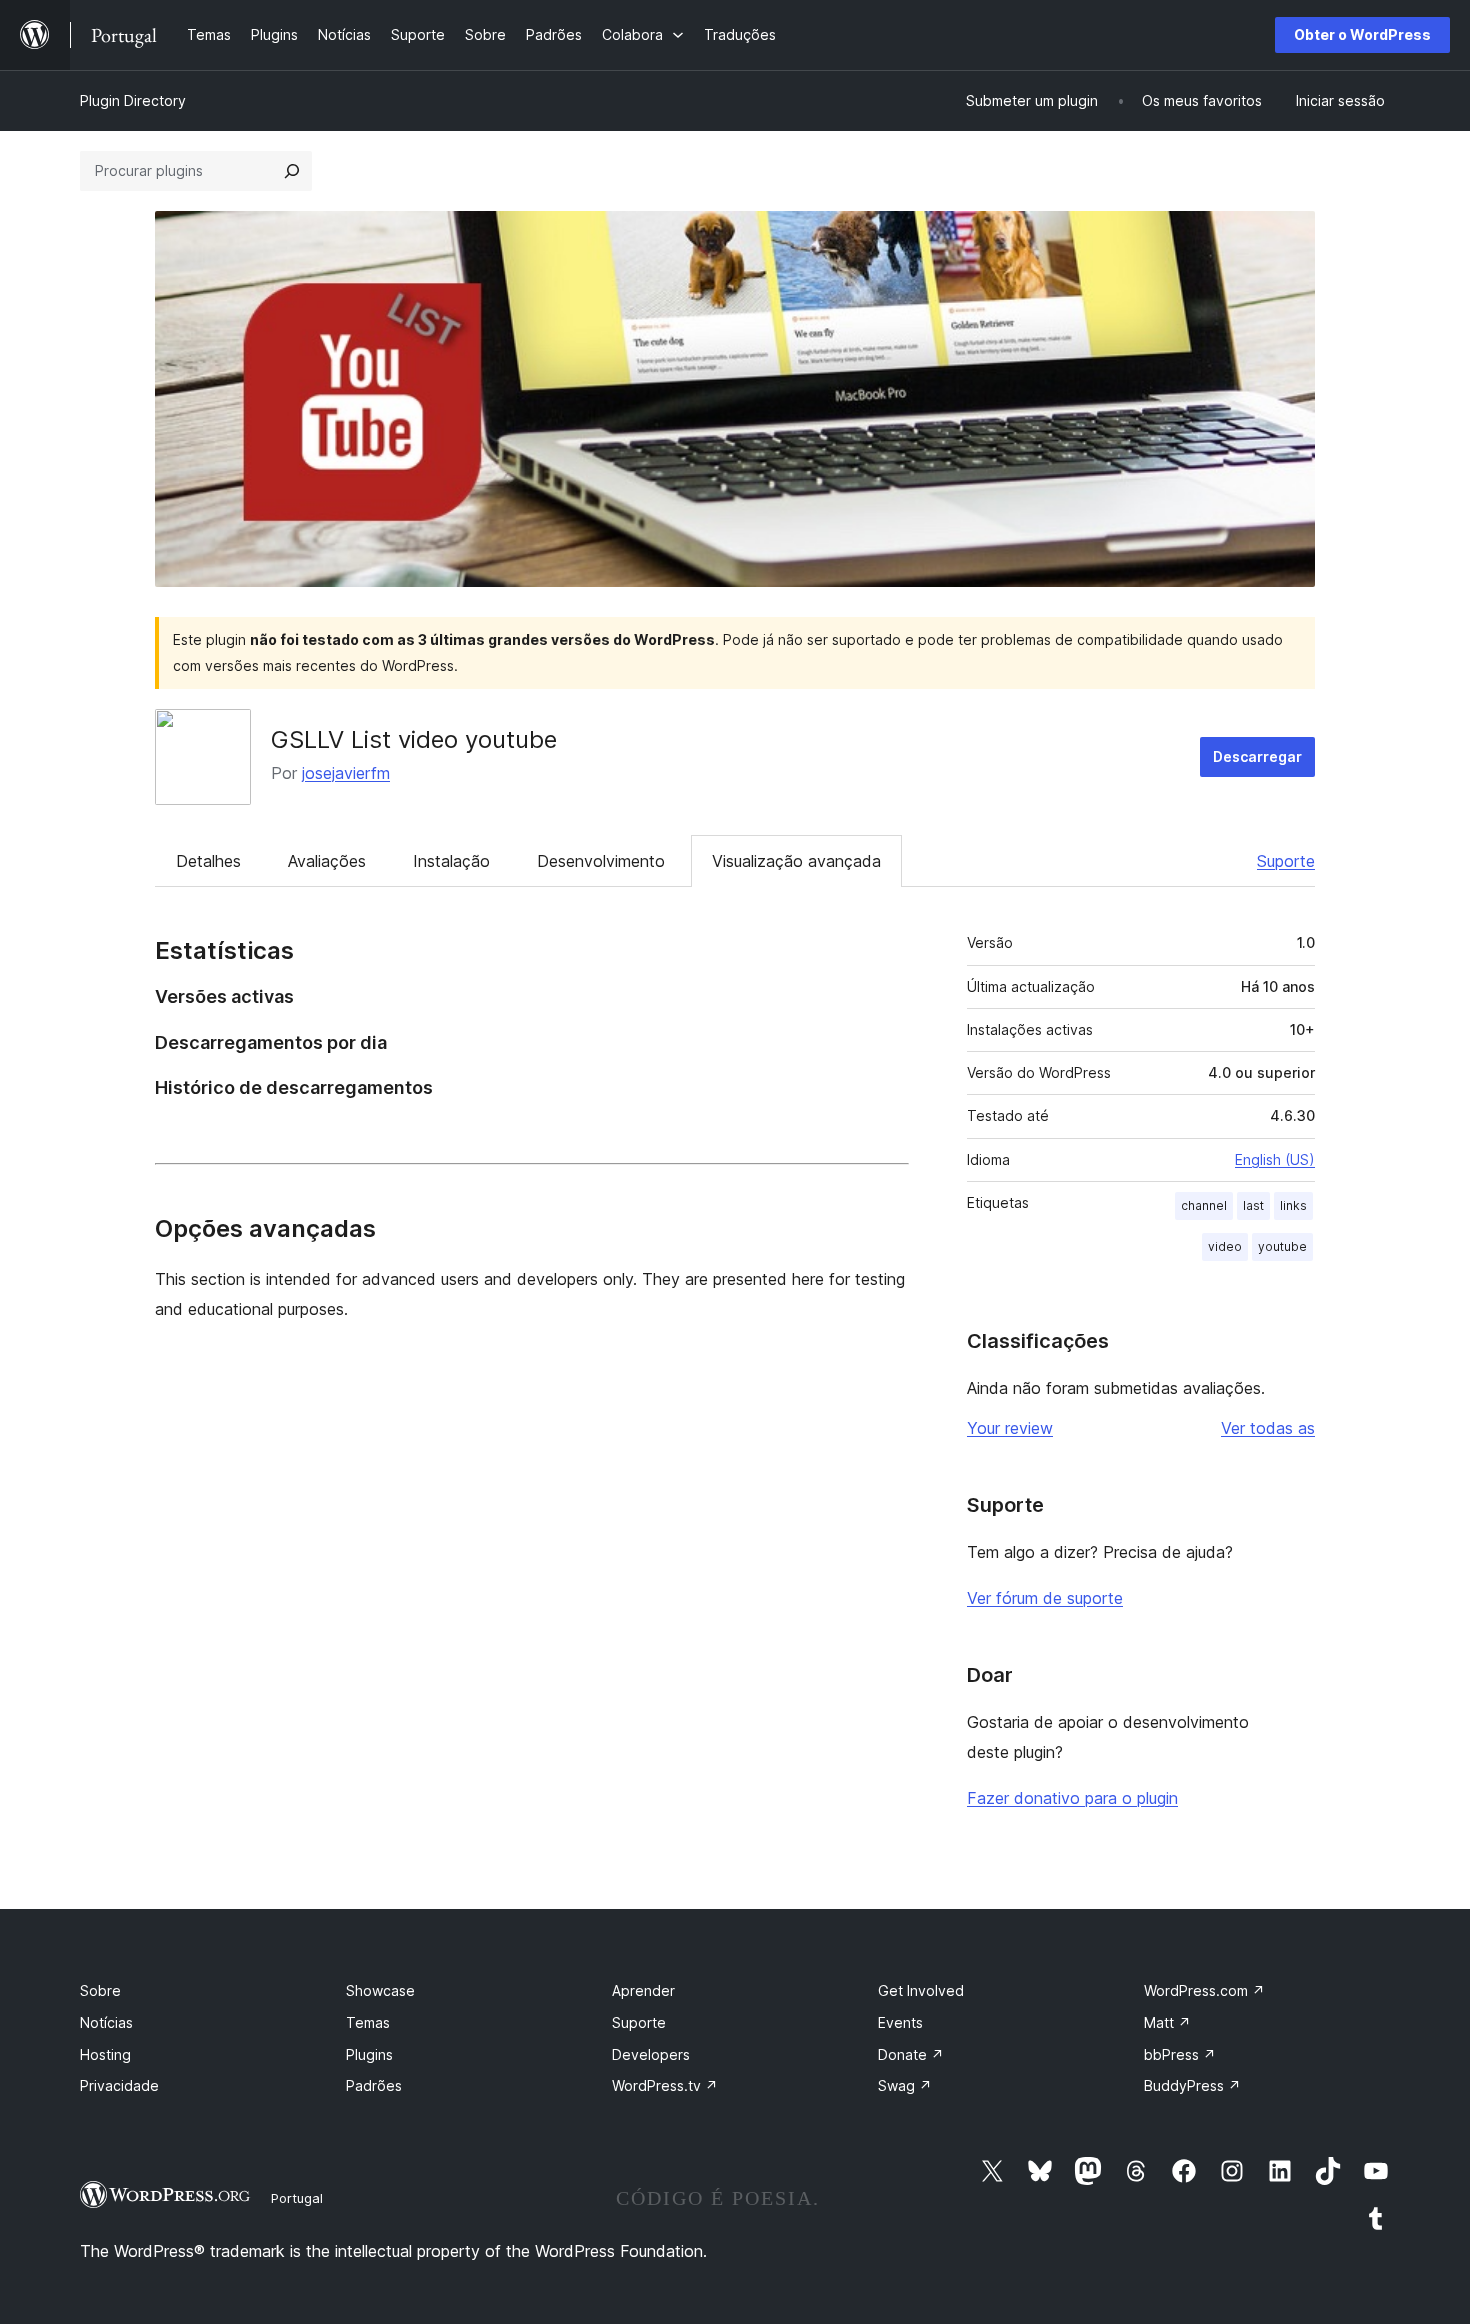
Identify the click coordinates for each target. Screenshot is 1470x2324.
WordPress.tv (665, 2085)
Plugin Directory (133, 100)
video (1225, 1246)
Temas (368, 2022)
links (1293, 1205)
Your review (1010, 1428)
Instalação (451, 861)
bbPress (1180, 2054)
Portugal (297, 2198)
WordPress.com (1204, 1990)
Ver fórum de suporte (1045, 1598)
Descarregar (1257, 756)
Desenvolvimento (601, 861)
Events (900, 2022)
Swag (905, 2085)
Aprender (643, 1990)
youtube (1282, 1246)
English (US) (1275, 1159)
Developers (651, 2054)
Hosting (105, 2054)
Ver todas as (1268, 1428)
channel (1204, 1205)
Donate (911, 2054)
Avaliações (327, 861)
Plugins (369, 2054)
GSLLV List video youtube (414, 739)
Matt (1167, 2022)
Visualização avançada (796, 861)
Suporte (1286, 861)
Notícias (106, 2022)
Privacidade (119, 2085)
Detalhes (208, 861)
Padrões (374, 2085)
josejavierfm (346, 773)
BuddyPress (1192, 2085)
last (1253, 1205)
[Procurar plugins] (292, 171)
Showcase (380, 1990)
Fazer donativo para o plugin (1072, 1798)
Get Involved (921, 1990)
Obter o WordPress (1362, 34)
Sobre (100, 1990)
